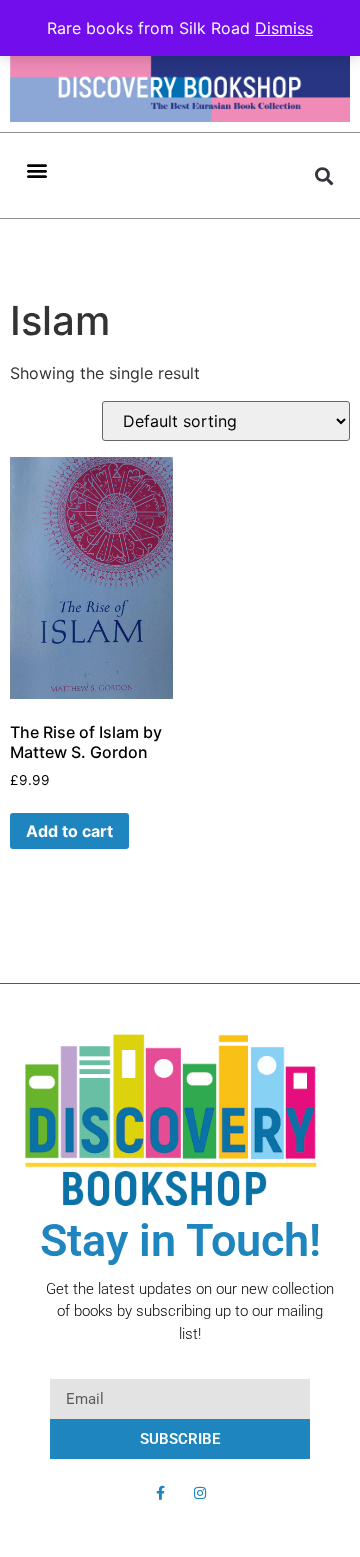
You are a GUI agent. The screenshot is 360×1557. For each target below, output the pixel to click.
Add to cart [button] (69, 831)
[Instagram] (200, 1493)
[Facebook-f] (160, 1493)
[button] (36, 169)
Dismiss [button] (284, 28)
